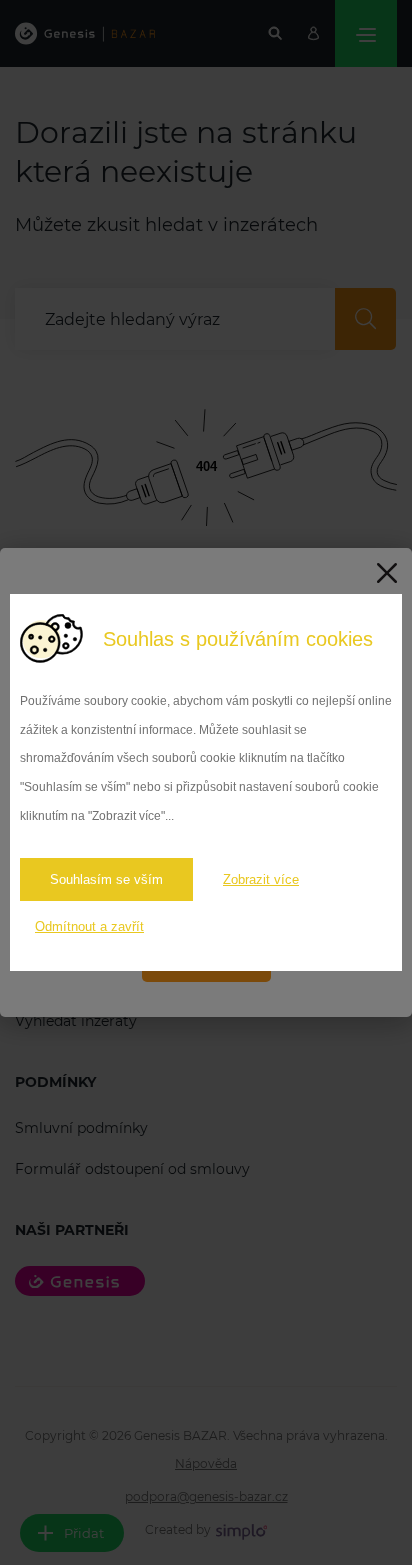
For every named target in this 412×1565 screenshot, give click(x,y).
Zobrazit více (261, 879)
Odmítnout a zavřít (89, 926)
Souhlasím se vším (106, 879)
